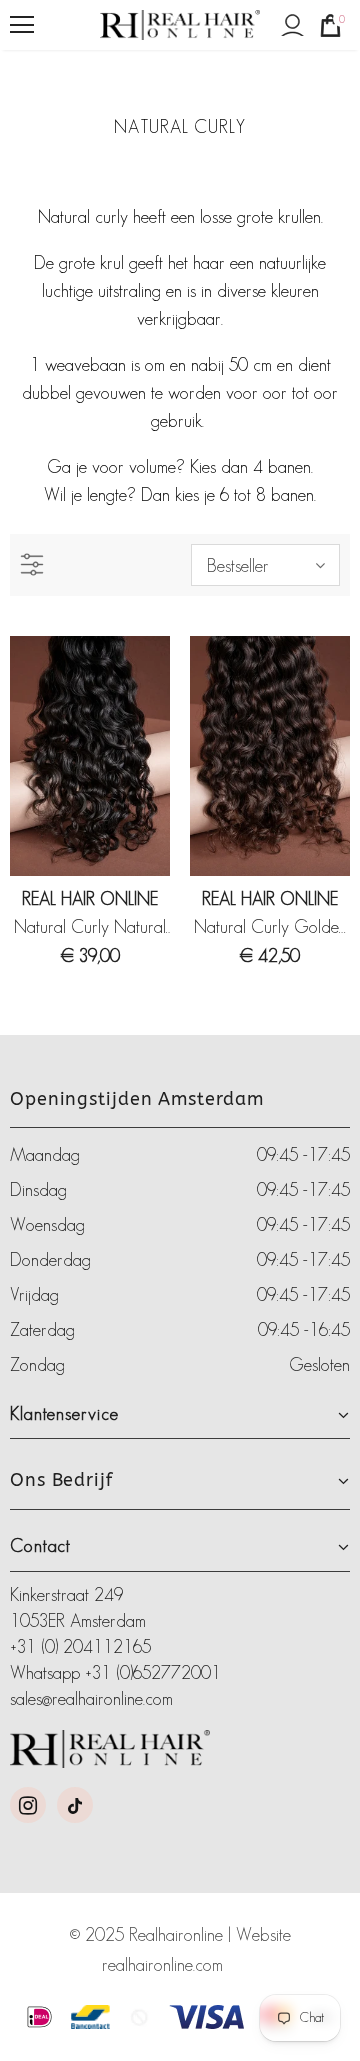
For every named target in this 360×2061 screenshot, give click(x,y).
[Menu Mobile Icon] (22, 25)
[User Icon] (292, 25)
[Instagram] (28, 1805)
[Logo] (180, 25)
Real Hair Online (90, 899)
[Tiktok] (75, 1805)
